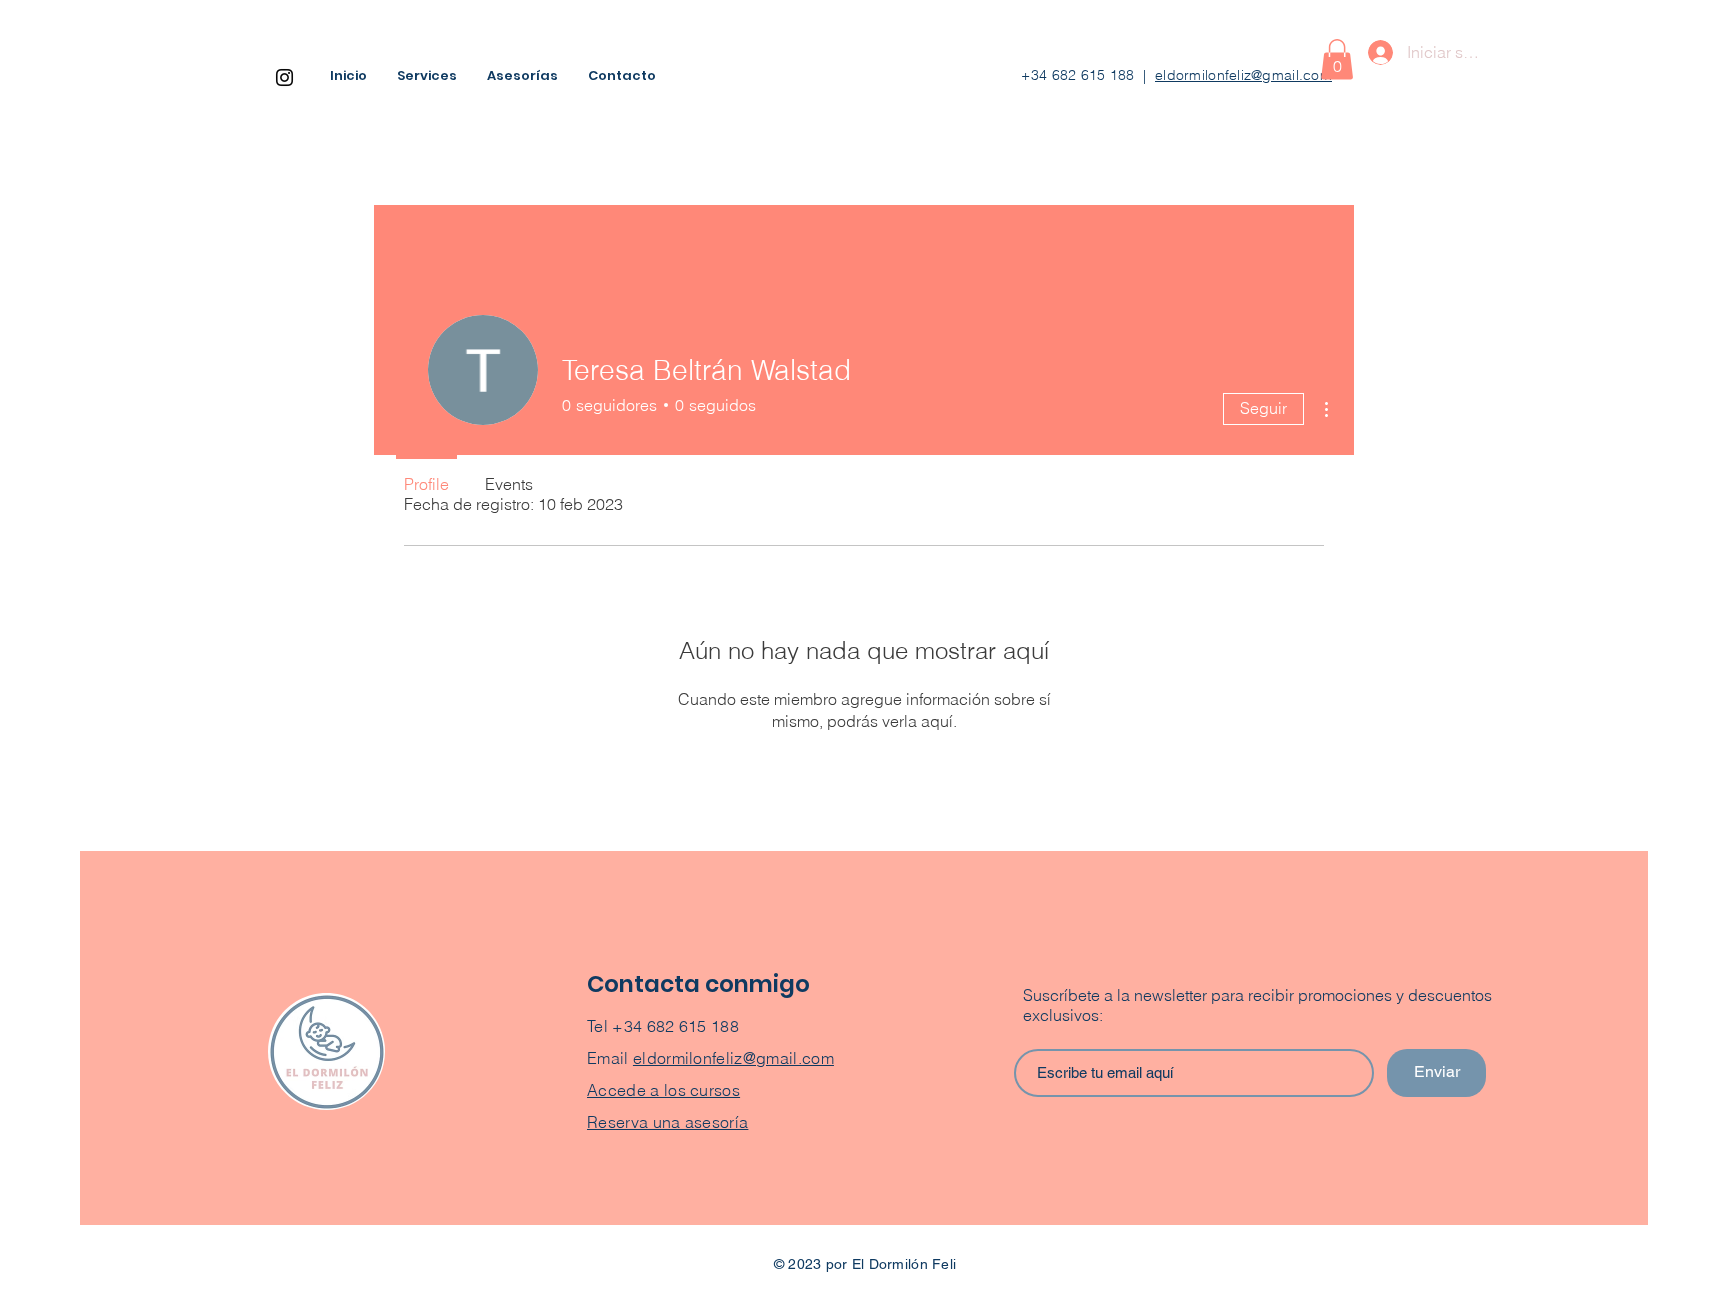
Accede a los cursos (663, 1090)
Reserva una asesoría (667, 1122)
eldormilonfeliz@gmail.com (1243, 75)
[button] (1337, 59)
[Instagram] (284, 77)
